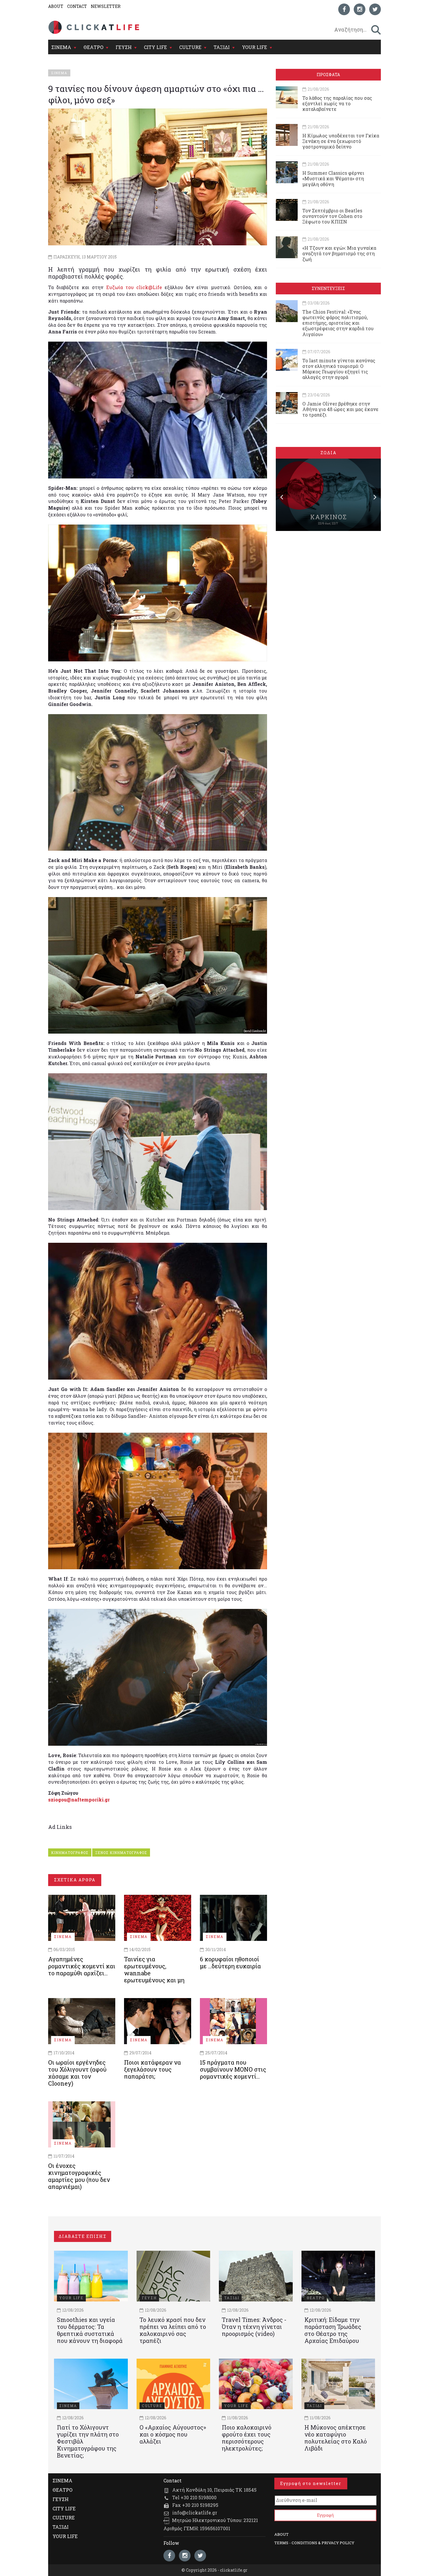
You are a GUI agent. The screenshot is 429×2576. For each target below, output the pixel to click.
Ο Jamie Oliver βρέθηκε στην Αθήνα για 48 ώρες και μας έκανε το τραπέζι (340, 409)
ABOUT (56, 6)
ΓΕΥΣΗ (124, 47)
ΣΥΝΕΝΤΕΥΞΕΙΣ (328, 288)
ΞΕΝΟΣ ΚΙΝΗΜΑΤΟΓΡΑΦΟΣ (121, 1853)
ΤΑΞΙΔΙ (222, 47)
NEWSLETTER (106, 6)
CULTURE (190, 47)
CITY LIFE (155, 47)
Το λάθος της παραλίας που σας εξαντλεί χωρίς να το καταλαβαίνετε (337, 103)
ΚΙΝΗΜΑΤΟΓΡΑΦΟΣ (70, 1853)
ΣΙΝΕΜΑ (61, 47)
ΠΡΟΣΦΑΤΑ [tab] (328, 75)
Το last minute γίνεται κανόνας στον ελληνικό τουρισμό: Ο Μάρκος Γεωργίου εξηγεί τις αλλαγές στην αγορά (339, 369)
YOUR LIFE (254, 47)
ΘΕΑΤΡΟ (93, 47)
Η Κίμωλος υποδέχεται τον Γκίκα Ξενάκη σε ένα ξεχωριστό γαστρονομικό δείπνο (341, 141)
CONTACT (77, 6)
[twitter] (375, 9)
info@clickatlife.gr (195, 2513)
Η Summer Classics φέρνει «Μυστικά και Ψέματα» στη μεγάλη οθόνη (333, 178)
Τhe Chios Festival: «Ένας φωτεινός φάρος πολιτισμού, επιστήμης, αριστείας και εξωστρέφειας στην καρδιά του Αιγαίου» (338, 323)
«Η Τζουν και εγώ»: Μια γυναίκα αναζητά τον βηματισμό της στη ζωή (339, 253)
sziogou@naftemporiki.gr (79, 1800)
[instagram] (360, 9)
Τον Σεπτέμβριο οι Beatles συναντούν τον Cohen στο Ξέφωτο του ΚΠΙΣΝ (332, 216)
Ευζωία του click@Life (132, 287)
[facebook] (344, 9)
